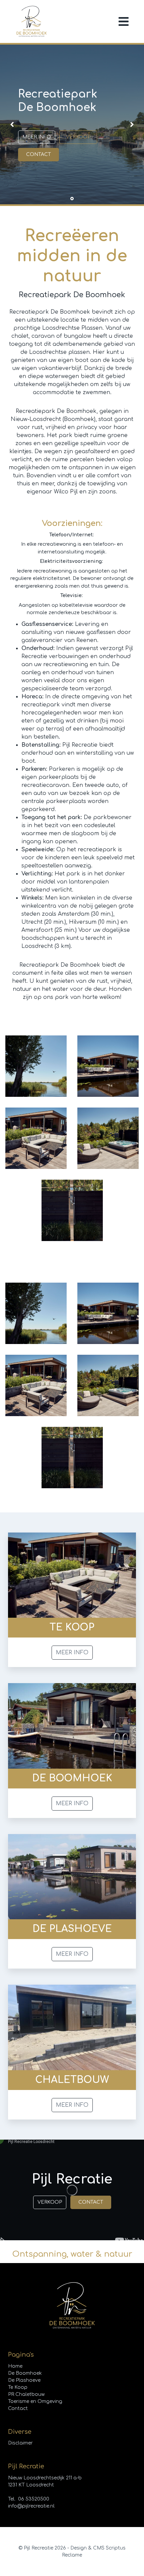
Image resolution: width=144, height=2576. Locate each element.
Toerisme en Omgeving (35, 2401)
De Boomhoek (25, 2373)
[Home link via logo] (72, 2306)
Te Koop (18, 2387)
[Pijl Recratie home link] (31, 21)
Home (15, 2366)
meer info (37, 137)
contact (39, 154)
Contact (91, 2202)
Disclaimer (20, 2443)
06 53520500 (34, 2499)
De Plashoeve (24, 2380)
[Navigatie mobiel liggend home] (124, 21)
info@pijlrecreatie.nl (31, 2506)
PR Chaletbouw (26, 2394)
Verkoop (78, 137)
